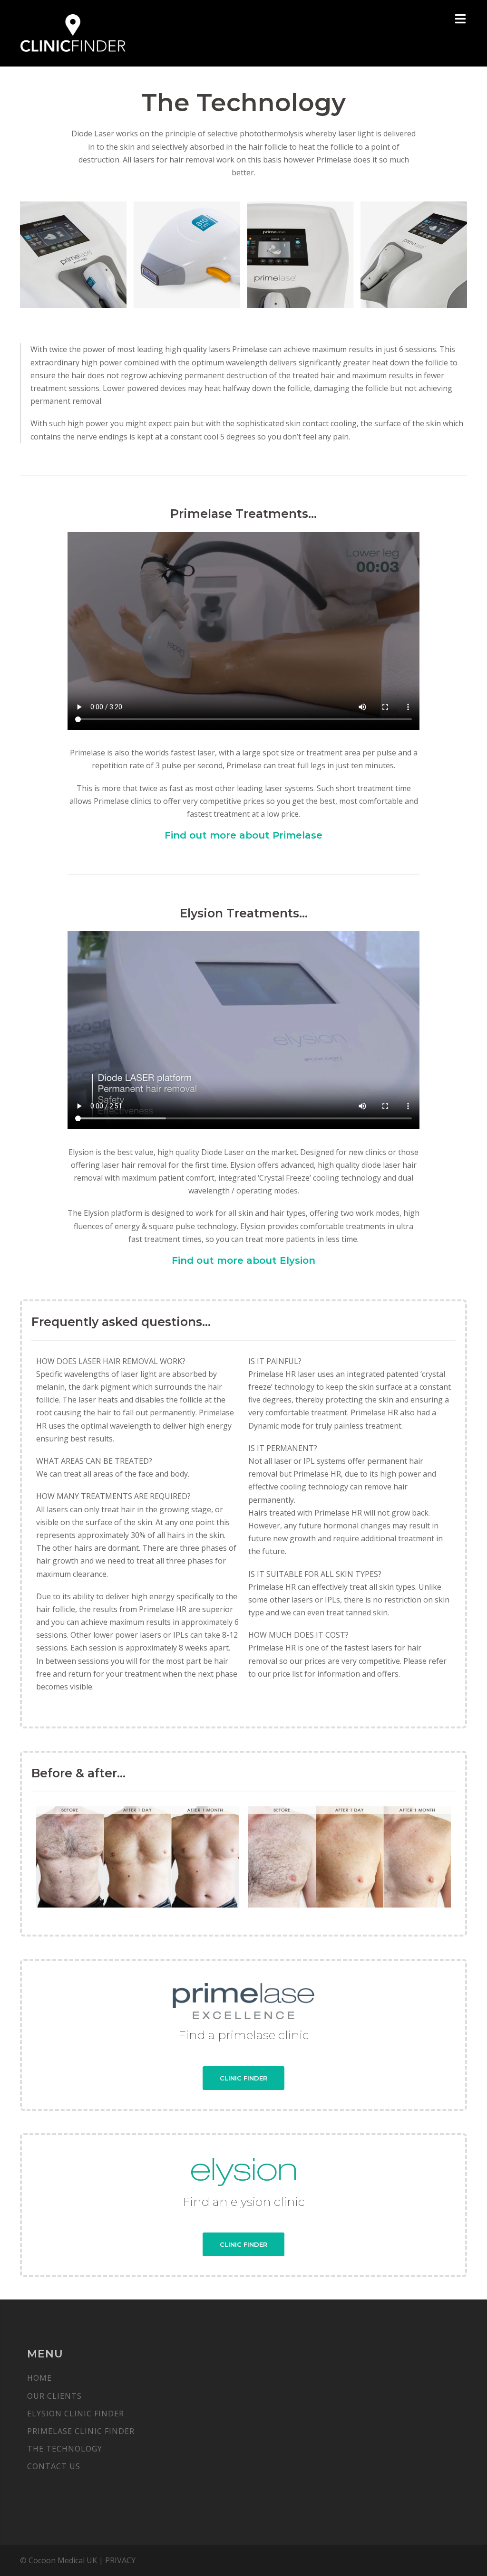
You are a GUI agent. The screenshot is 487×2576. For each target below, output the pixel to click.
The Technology (65, 2449)
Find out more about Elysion (243, 1260)
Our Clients (54, 2396)
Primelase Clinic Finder (81, 2431)
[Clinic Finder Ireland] (73, 32)
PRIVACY (120, 2560)
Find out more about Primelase (243, 835)
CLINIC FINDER (243, 2078)
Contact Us (54, 2466)
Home (39, 2378)
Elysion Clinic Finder (76, 2414)
